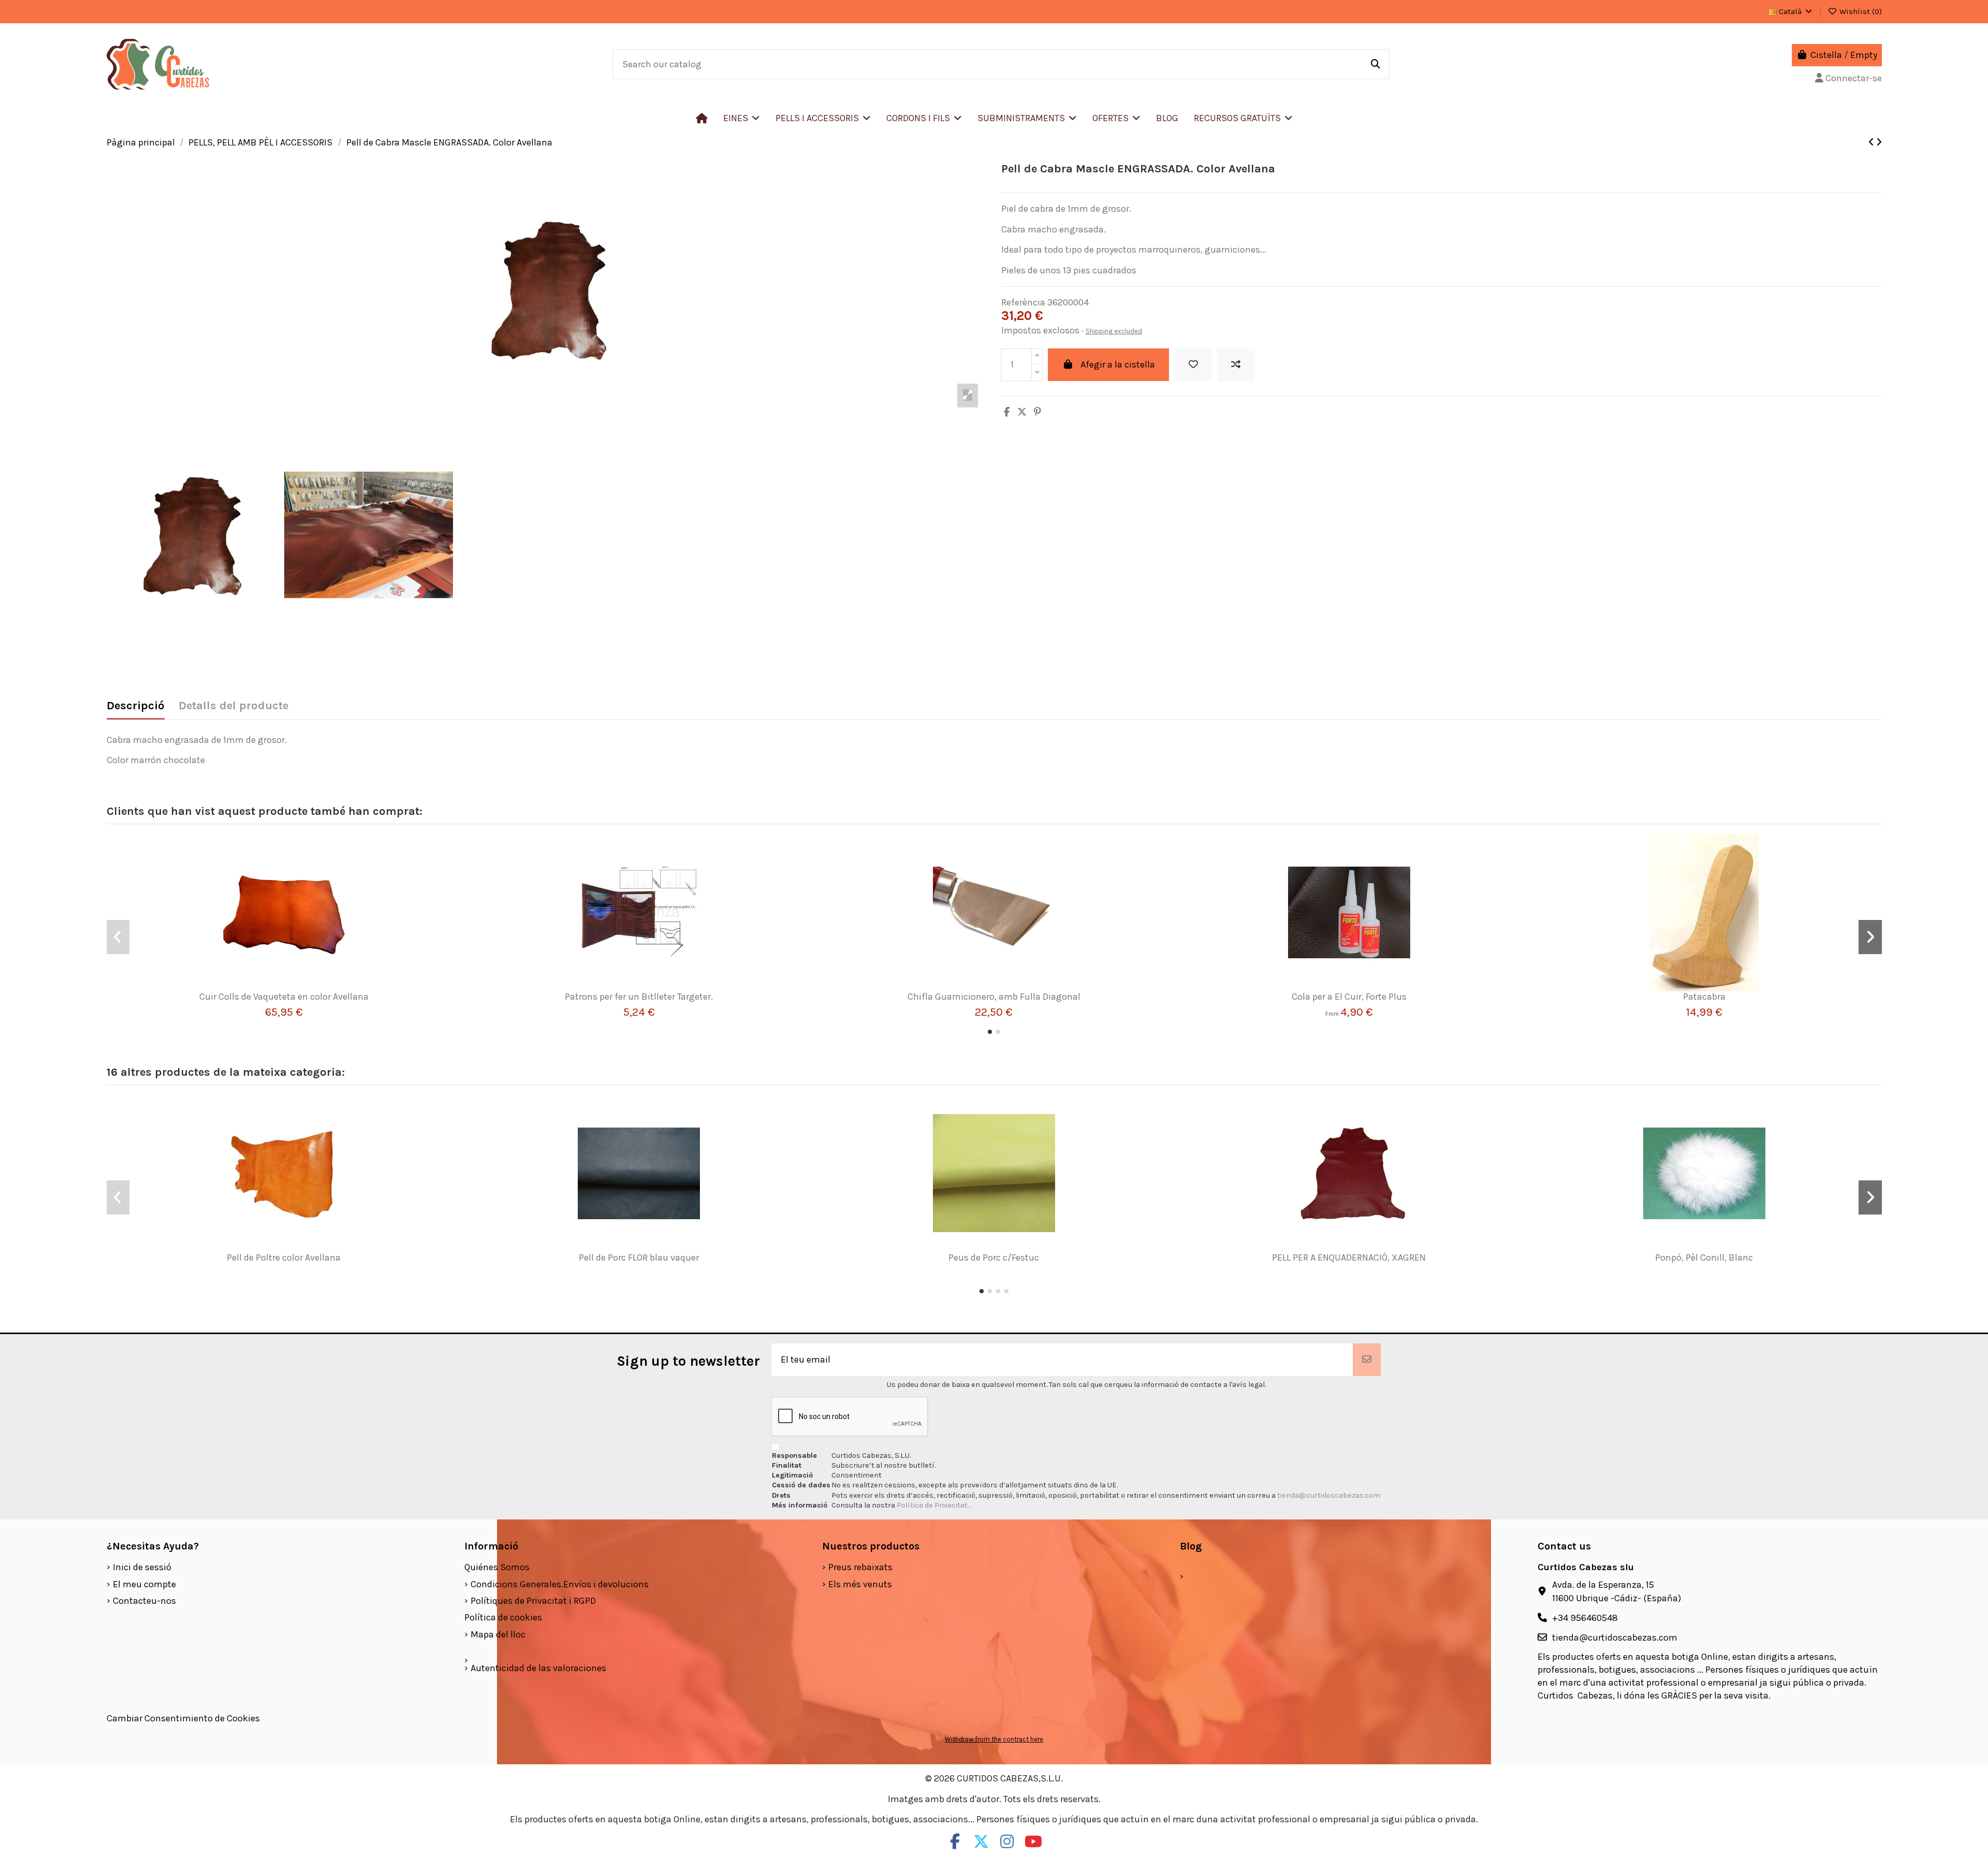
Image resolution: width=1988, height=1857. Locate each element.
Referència (1023, 302)
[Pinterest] (1037, 412)
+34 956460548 (1585, 1618)
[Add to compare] (1236, 365)
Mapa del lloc (498, 1634)
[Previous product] (1872, 142)
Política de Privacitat (933, 1505)
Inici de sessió (142, 1567)
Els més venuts (860, 1584)
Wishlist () (1860, 11)
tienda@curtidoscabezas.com (1329, 1495)
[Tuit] (1022, 412)
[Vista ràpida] (299, 987)
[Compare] (280, 987)
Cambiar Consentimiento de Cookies (183, 1718)
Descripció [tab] (136, 706)
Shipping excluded (1114, 331)
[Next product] (1879, 142)
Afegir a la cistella (1118, 364)
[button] (823, 118)
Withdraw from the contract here (994, 1739)
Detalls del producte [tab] (233, 706)
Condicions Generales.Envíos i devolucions (560, 1584)
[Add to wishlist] (1193, 365)
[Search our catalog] (1376, 64)
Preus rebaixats (860, 1567)
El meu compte (144, 1584)
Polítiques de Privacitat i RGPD (533, 1601)
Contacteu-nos (144, 1601)
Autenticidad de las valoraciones (538, 1668)
